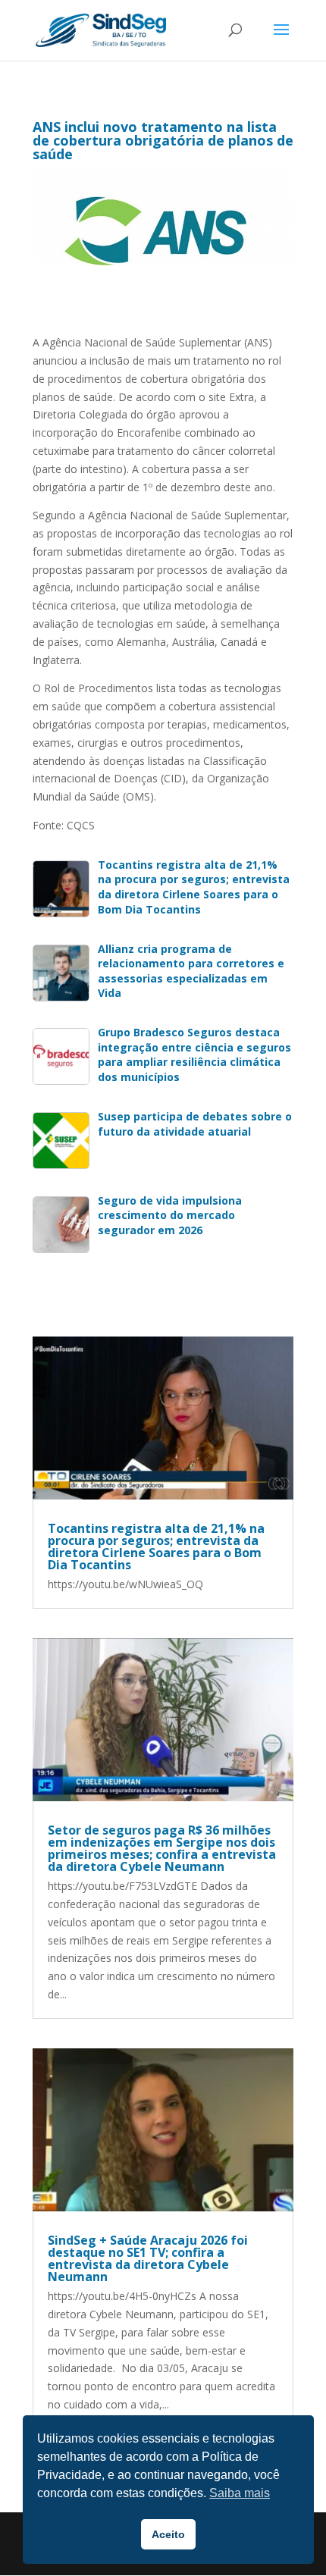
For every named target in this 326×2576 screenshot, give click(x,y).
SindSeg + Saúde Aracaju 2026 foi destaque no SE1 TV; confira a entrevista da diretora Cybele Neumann (148, 2258)
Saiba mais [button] (240, 2493)
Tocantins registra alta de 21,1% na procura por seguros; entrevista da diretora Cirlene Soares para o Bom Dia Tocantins (156, 1547)
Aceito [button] (168, 2534)
